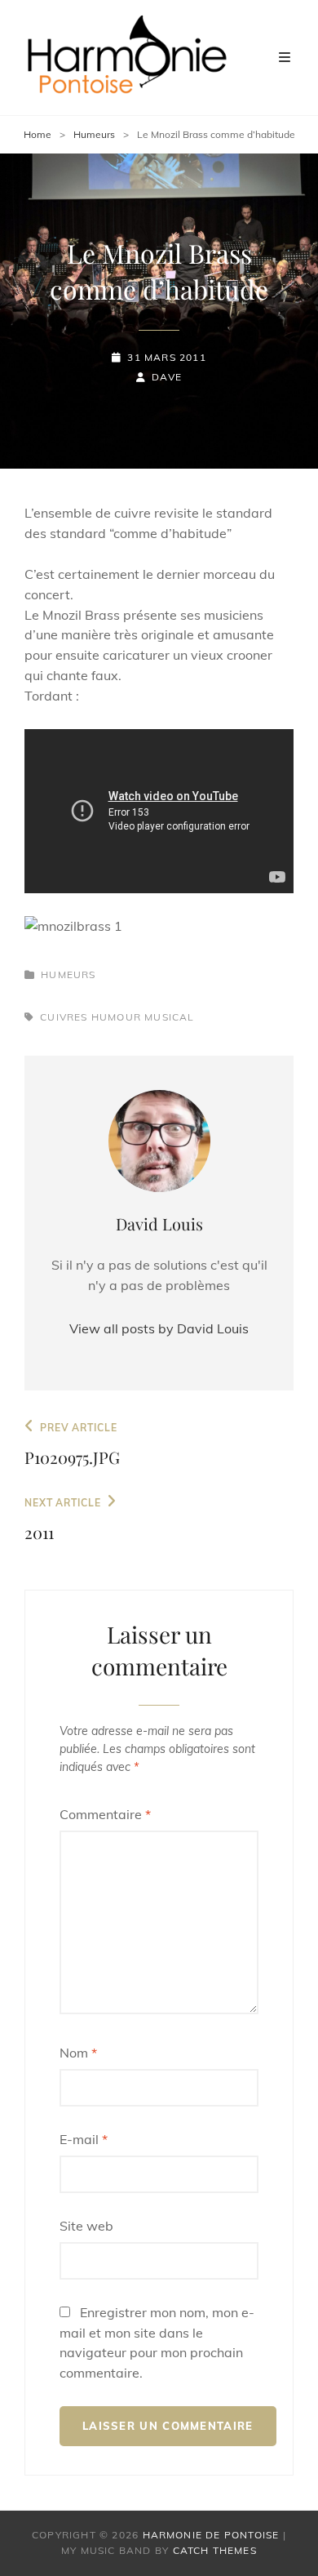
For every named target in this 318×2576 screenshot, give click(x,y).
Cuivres (64, 1017)
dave (167, 377)
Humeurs (94, 134)
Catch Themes (215, 2550)
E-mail (84, 2139)
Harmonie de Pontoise (211, 2535)
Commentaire (105, 1814)
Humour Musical (143, 1017)
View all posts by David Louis (159, 1328)
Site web (86, 2226)
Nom (78, 2053)
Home (38, 134)
